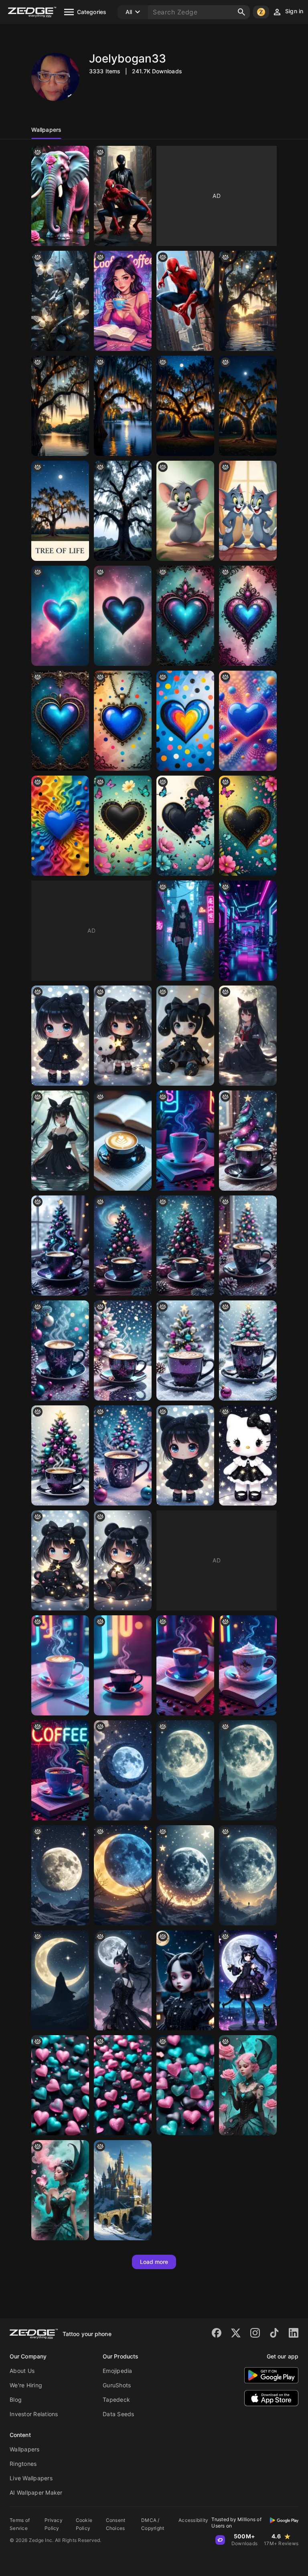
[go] (248, 826)
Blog (16, 2400)
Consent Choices (116, 2524)
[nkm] (60, 1141)
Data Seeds (119, 2414)
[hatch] (60, 1246)
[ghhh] (248, 721)
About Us (22, 2371)
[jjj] (60, 511)
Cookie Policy (84, 2524)
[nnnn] (60, 2190)
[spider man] (123, 196)
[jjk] (123, 721)
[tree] (185, 1246)
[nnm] (123, 301)
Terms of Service (20, 2524)
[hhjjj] (248, 301)
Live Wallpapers (31, 2478)
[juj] (123, 2085)
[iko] (248, 1036)
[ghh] (123, 1246)
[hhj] (185, 826)
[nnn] (60, 1980)
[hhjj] (123, 406)
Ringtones (23, 2464)
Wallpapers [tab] (46, 130)
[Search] (241, 12)
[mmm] (185, 1036)
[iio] (123, 1036)
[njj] (185, 931)
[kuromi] (60, 1560)
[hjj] (248, 931)
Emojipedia (118, 2371)
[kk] (185, 1455)
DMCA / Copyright (153, 2524)
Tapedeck (116, 2400)
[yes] (248, 1141)
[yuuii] (185, 616)
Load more (154, 2262)
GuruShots (117, 2385)
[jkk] (60, 1875)
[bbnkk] (60, 616)
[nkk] (123, 1980)
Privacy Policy (54, 2524)
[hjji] (185, 511)
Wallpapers (25, 2449)
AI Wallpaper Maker (36, 2492)
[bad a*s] (60, 301)
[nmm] (248, 511)
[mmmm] (123, 1665)
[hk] (248, 1455)
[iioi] (123, 511)
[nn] (60, 1665)
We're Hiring (26, 2385)
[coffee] (248, 1246)
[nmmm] (248, 406)
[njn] (185, 1980)
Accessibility (193, 2520)
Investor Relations (34, 2414)
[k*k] (60, 1036)
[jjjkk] (60, 406)
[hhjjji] (185, 406)
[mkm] (248, 1875)
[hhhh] (185, 1875)
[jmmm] (248, 616)
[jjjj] (185, 1665)
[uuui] (123, 826)
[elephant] (60, 196)
